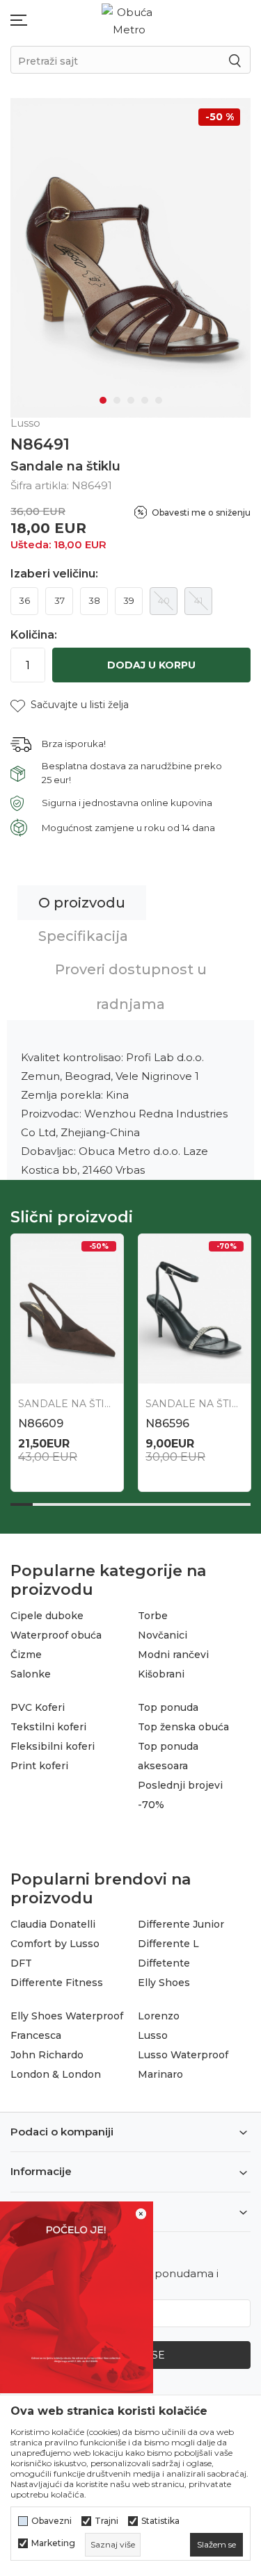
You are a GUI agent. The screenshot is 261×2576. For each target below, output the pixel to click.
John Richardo (47, 2055)
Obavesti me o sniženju (201, 512)
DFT (21, 1963)
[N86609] (67, 1309)
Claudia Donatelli (53, 1924)
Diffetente (164, 1963)
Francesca (36, 2035)
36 (24, 600)
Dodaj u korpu (151, 665)
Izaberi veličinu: (54, 574)
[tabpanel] (130, 258)
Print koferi (39, 1766)
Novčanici (163, 1635)
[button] (70, 705)
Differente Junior (181, 1924)
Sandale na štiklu (65, 466)
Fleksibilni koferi (53, 1746)
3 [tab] (131, 400)
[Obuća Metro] (129, 20)
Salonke (31, 1674)
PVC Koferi (38, 1707)
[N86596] (195, 1309)
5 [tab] (159, 400)
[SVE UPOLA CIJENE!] (77, 2296)
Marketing (53, 2543)
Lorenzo (159, 2016)
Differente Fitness (57, 1983)
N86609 (41, 1424)
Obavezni (52, 2521)
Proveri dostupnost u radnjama (131, 987)
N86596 (167, 1424)
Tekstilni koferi (48, 1727)
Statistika (160, 2521)
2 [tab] (117, 400)
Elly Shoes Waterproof (67, 2016)
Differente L (168, 1944)
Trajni (106, 2521)
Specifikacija (83, 936)
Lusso (153, 2035)
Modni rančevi (173, 1655)
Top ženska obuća (183, 1727)
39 (129, 600)
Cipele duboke (47, 1616)
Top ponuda (168, 1707)
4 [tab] (145, 400)
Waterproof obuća (56, 1635)
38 (94, 600)
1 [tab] (103, 400)
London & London (56, 2074)
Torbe (153, 1616)
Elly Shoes (164, 1983)
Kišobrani (161, 1674)
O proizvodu (82, 903)
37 (60, 600)
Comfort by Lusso (55, 1944)
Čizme (26, 1655)
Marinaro (160, 2074)
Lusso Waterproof (183, 2055)
